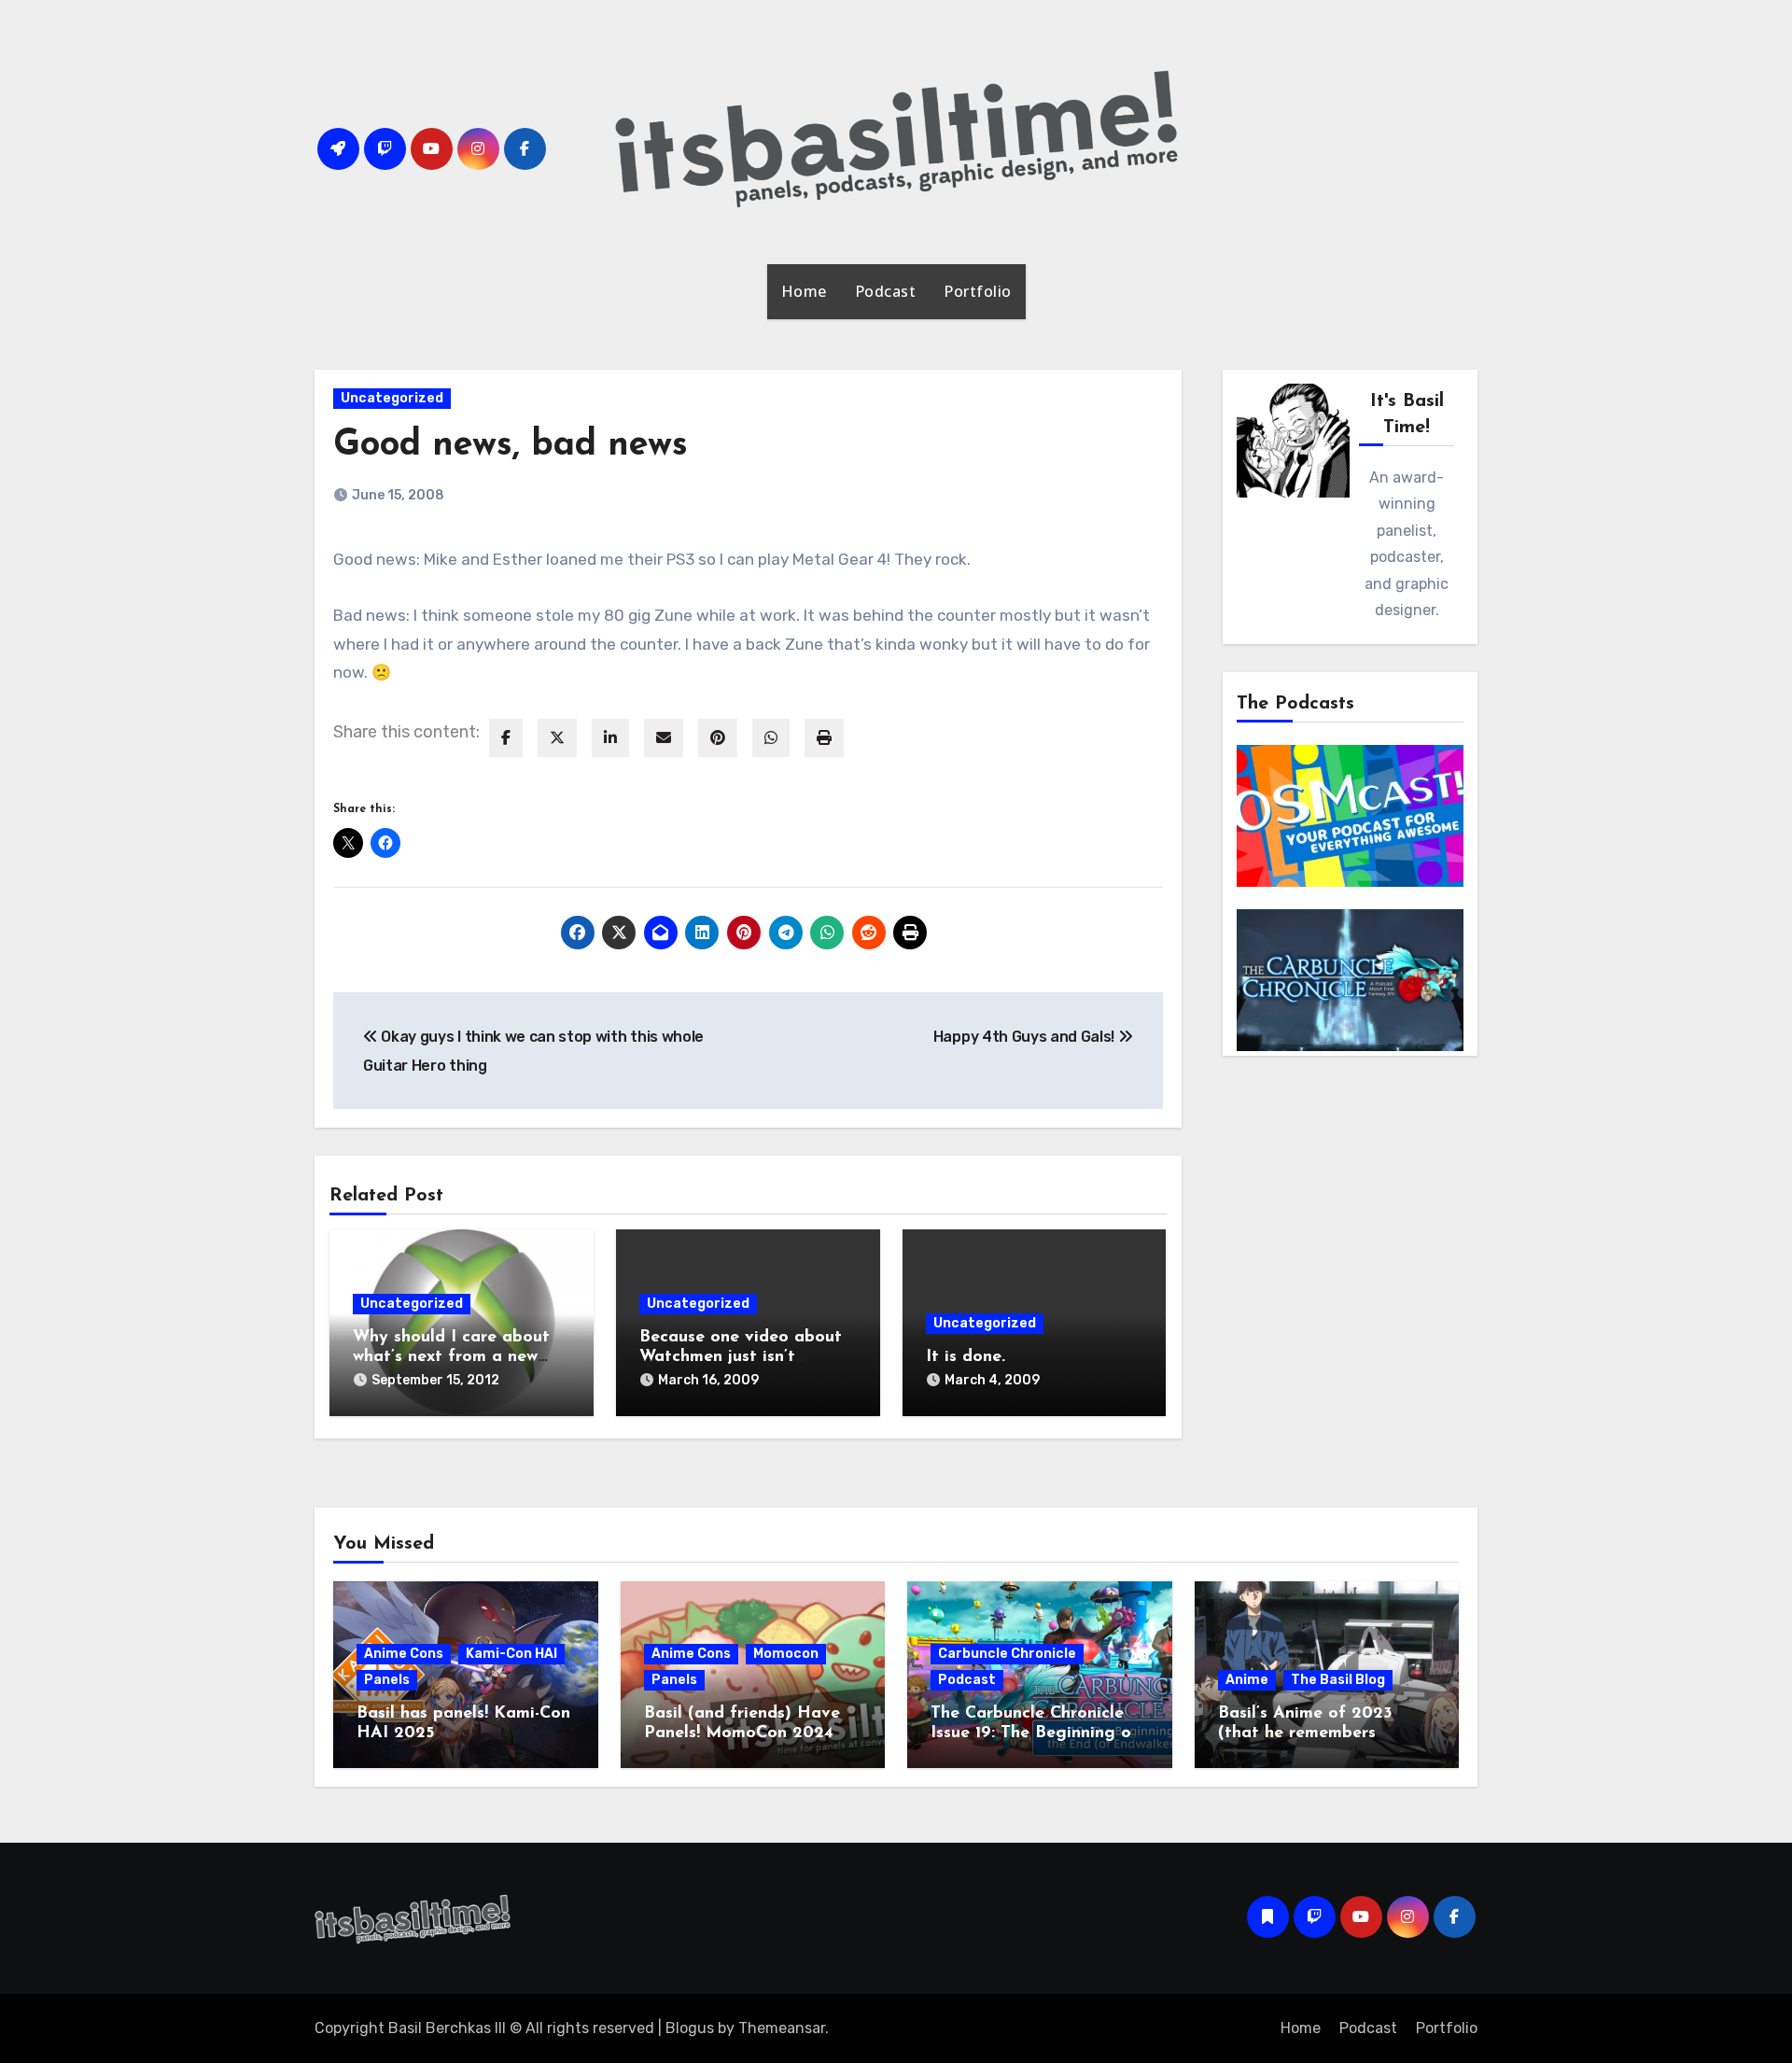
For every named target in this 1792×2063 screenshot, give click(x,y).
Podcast (886, 291)
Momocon (786, 1654)
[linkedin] (610, 738)
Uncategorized (392, 398)
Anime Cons (404, 1654)
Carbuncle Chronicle (1007, 1654)
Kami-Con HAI (511, 1654)
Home (804, 291)
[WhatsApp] (771, 738)
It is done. (966, 1357)
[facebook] (506, 738)
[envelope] (664, 738)
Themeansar (782, 2028)
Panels (387, 1680)
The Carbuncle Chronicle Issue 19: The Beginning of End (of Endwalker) (1035, 1734)
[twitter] (557, 738)
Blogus (690, 2028)
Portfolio (978, 291)
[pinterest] (718, 738)
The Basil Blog (1338, 1680)
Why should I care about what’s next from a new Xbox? (451, 1358)
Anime (1247, 1680)
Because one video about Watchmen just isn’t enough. (741, 1358)
